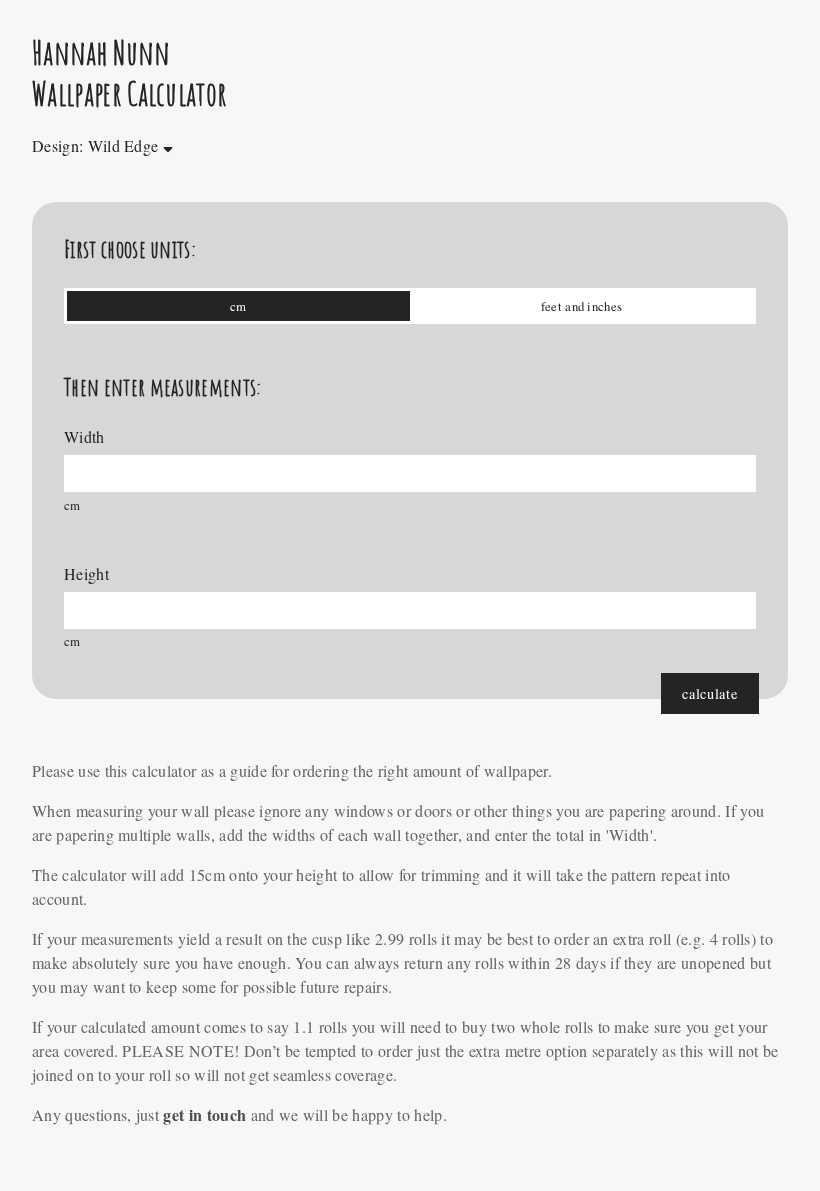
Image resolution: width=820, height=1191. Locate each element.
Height (86, 573)
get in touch (204, 1114)
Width (84, 436)
